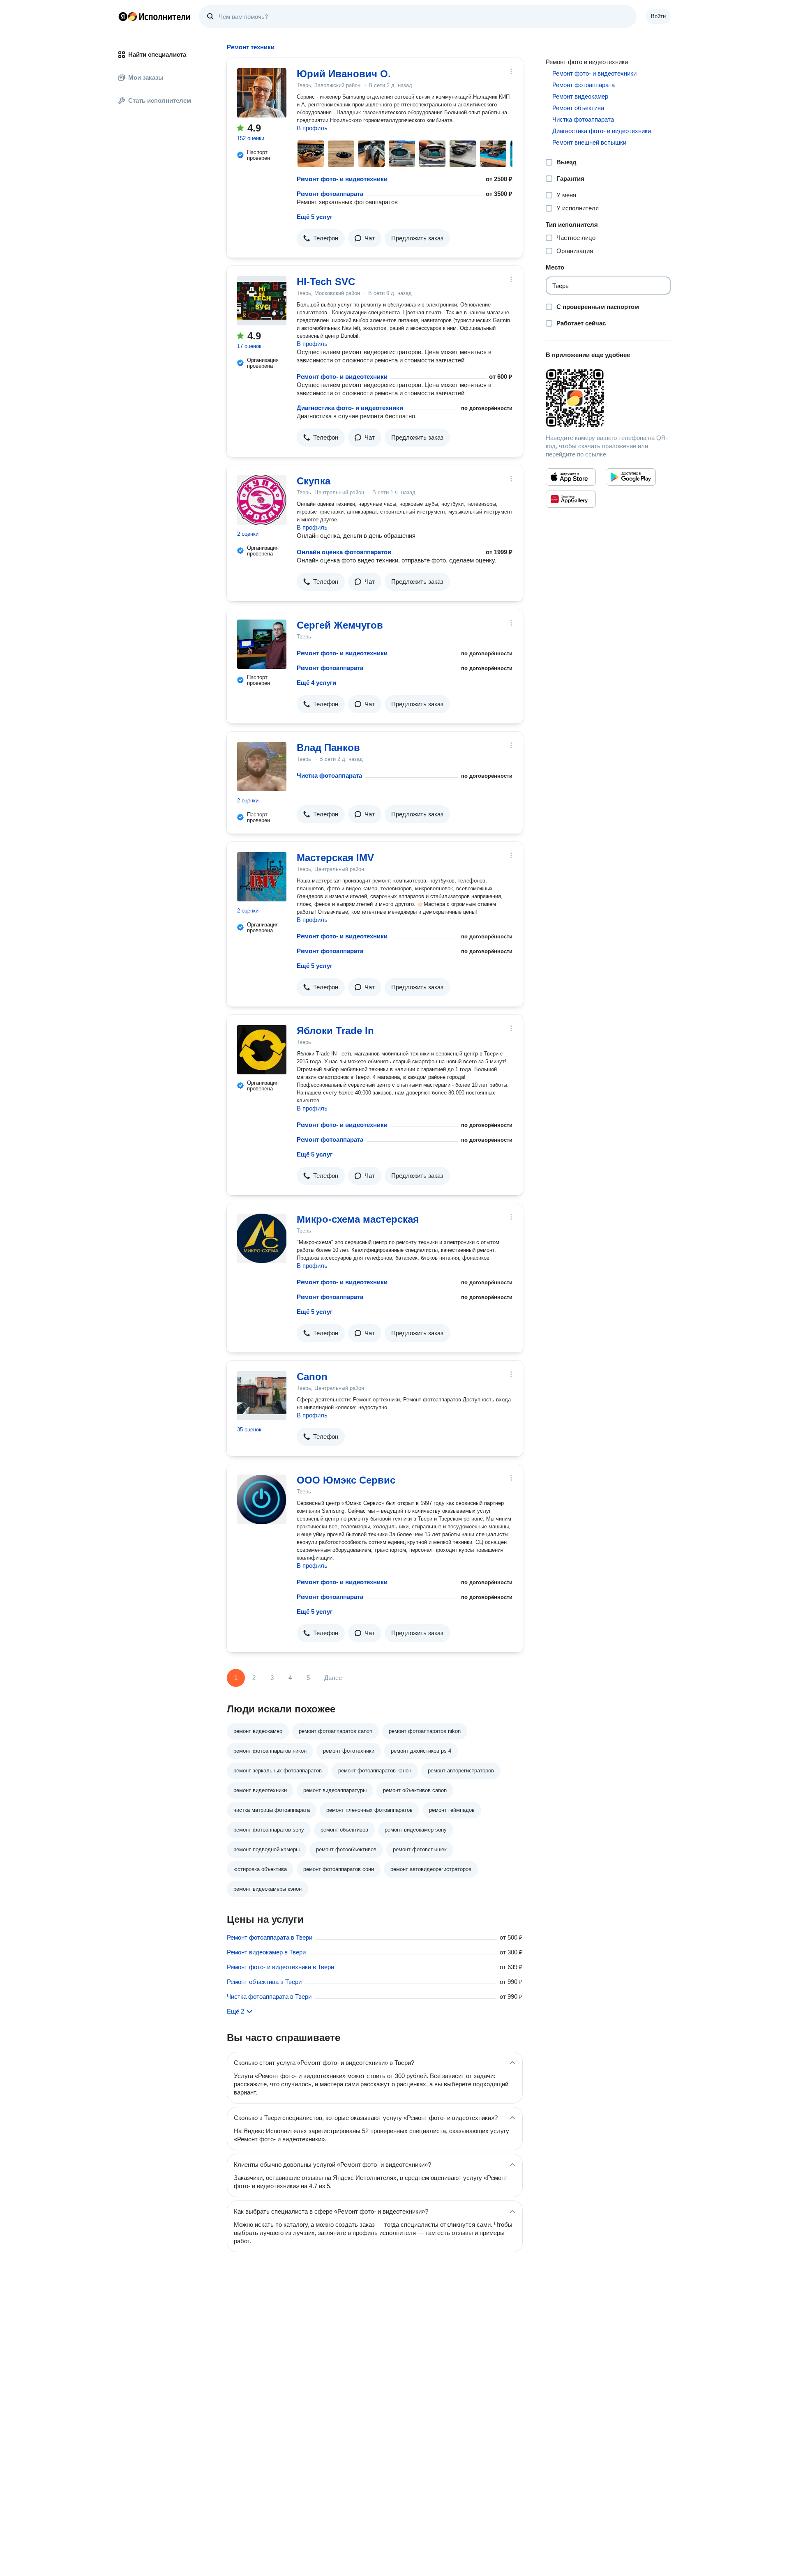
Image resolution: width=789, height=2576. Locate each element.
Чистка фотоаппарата (329, 775)
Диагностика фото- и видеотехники (350, 408)
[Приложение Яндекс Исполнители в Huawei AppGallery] (571, 499)
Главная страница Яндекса (123, 16)
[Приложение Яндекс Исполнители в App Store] (571, 477)
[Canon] (262, 1396)
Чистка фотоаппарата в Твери (269, 1997)
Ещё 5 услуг (315, 217)
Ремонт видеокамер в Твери (266, 1952)
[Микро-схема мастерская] (262, 1238)
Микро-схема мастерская (358, 1219)
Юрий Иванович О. (344, 74)
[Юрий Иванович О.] (262, 93)
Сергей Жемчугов (340, 625)
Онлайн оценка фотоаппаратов (344, 552)
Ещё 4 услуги (316, 683)
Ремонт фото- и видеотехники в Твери (280, 1967)
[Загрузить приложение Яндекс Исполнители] (608, 398)
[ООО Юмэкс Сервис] (262, 1499)
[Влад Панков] (262, 767)
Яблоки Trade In (335, 1031)
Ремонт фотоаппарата (330, 194)
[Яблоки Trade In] (262, 1050)
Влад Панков (328, 748)
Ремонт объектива (578, 108)
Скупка (314, 481)
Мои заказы (146, 77)
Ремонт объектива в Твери (264, 1982)
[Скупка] (262, 500)
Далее (333, 1678)
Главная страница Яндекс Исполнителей (155, 16)
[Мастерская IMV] (262, 877)
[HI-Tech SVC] (262, 301)
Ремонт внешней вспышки (589, 142)
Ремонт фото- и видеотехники (342, 179)
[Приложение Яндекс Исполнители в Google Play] (631, 477)
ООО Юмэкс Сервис (346, 1480)
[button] (321, 238)
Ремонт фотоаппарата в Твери (270, 1937)
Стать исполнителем (160, 100)
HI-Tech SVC (326, 282)
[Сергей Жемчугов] (262, 644)
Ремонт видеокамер (580, 96)
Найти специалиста (157, 54)
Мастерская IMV (335, 858)
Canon (312, 1377)
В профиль (312, 128)
